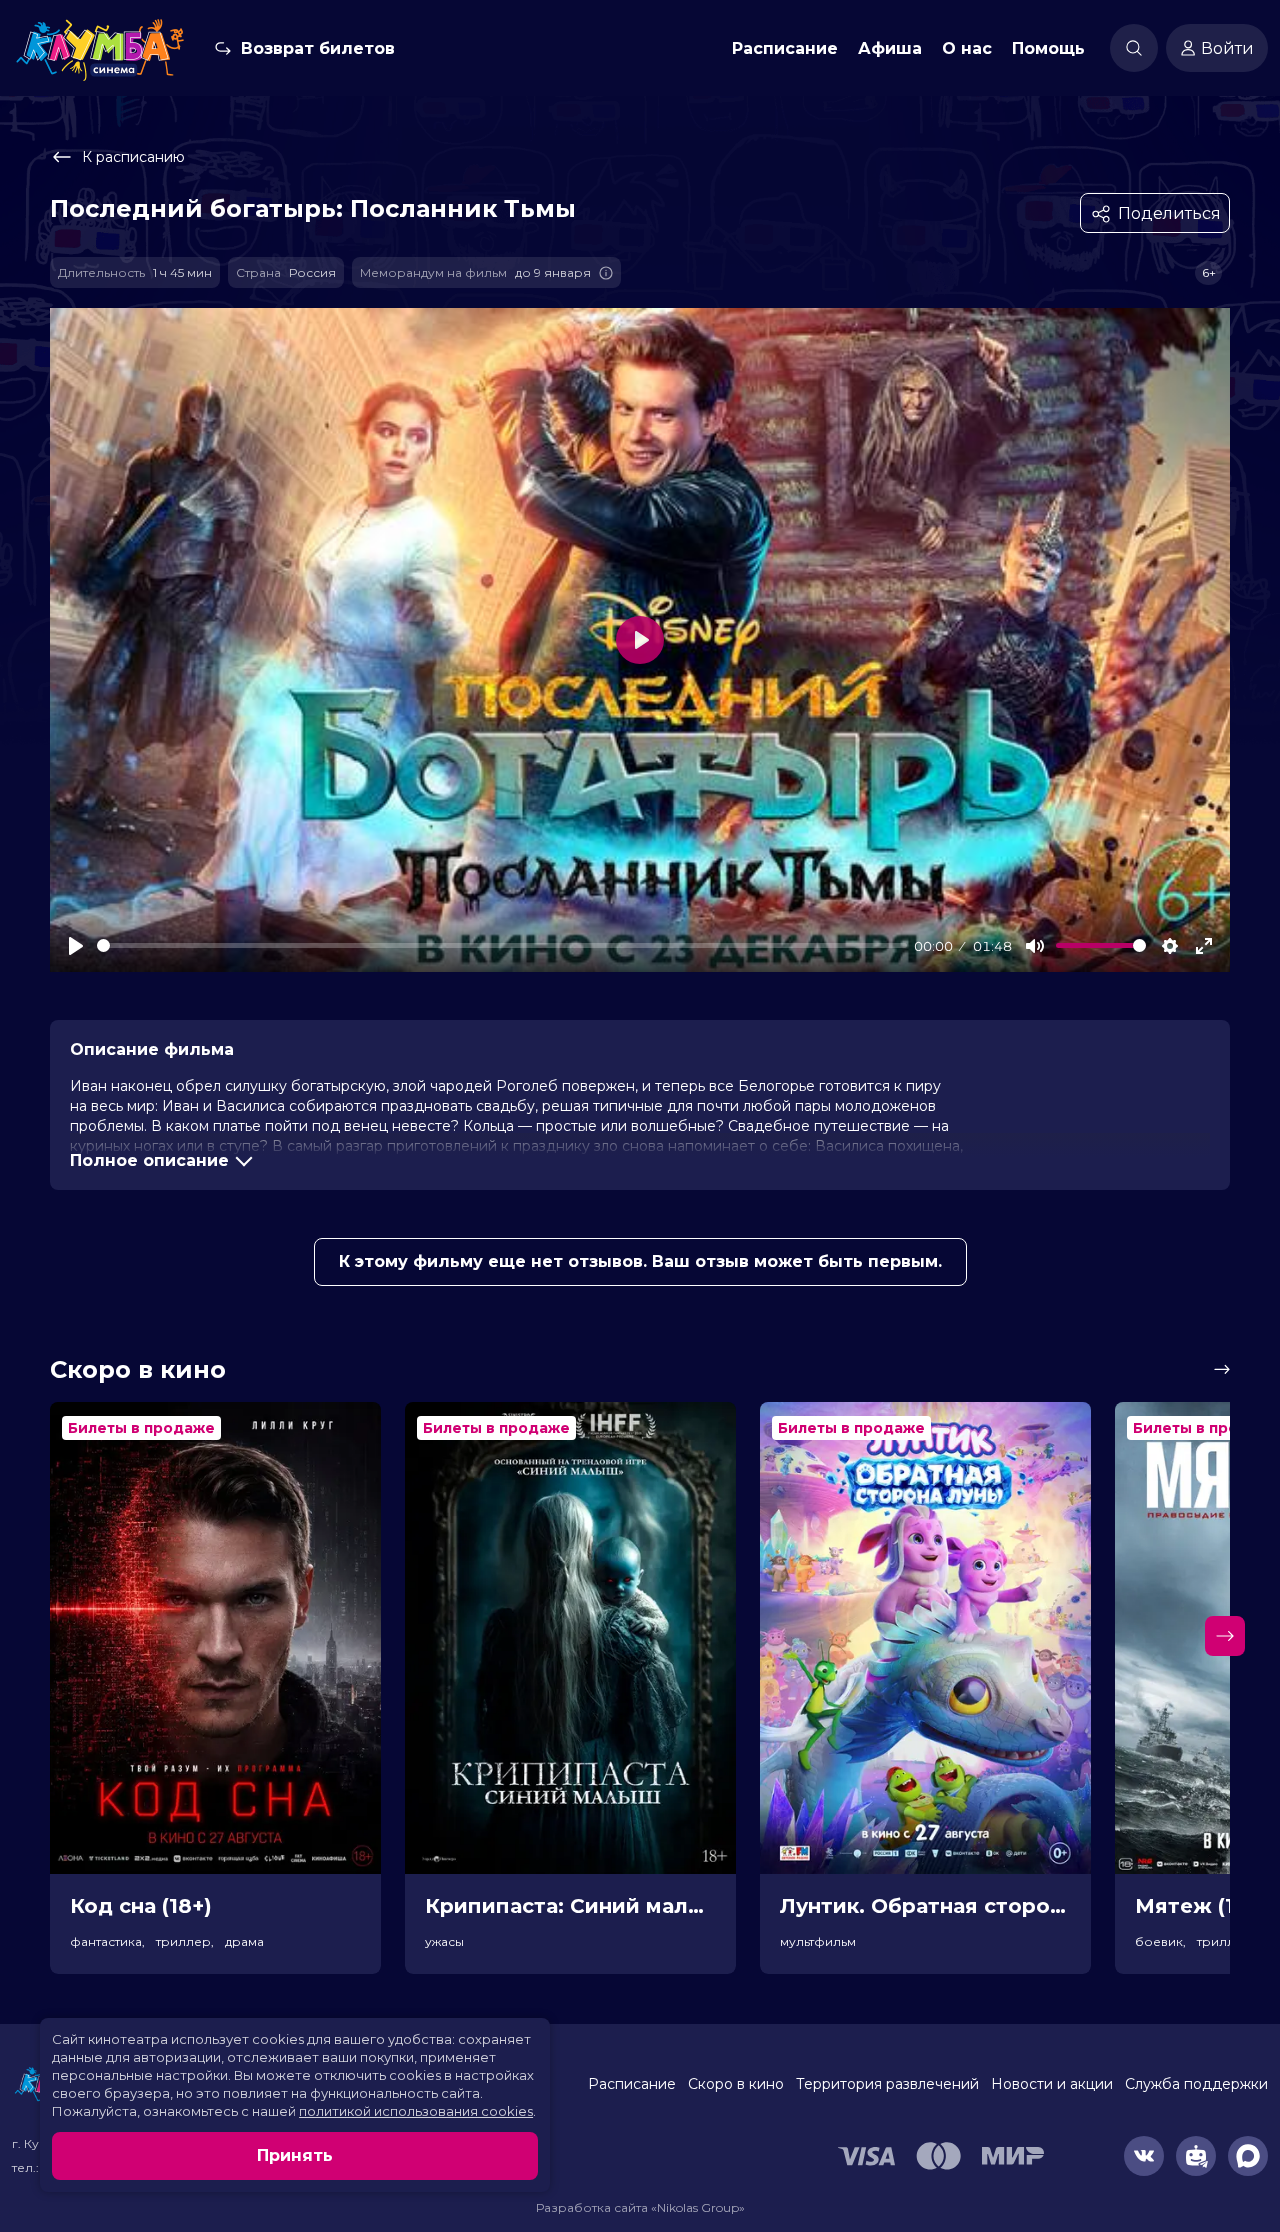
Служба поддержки (1196, 2084)
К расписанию (133, 157)
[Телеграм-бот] (1196, 2156)
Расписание (785, 48)
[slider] (502, 945)
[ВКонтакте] (1144, 2156)
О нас (967, 48)
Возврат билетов (318, 48)
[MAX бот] (1248, 2156)
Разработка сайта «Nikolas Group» (640, 2207)
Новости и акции (1052, 2084)
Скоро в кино (736, 2084)
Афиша (890, 48)
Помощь (1048, 48)
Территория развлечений (887, 2084)
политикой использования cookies (416, 2111)
